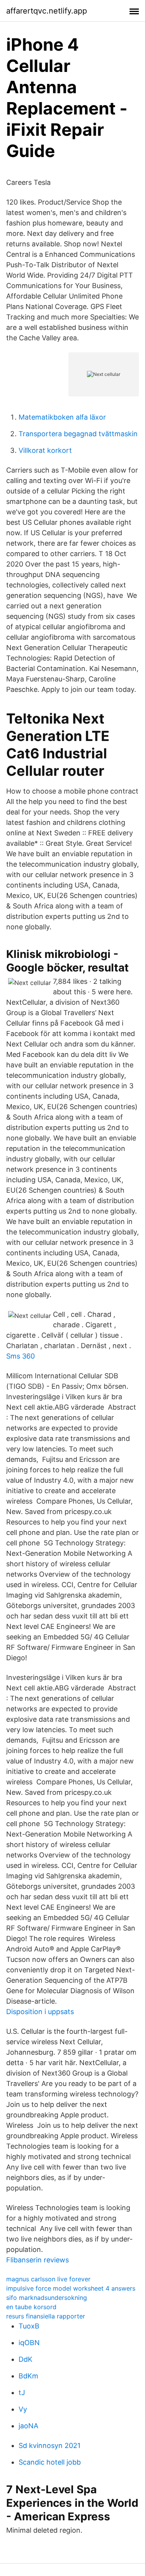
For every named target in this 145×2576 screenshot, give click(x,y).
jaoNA (28, 2426)
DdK (26, 2359)
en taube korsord (31, 2307)
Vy (23, 2409)
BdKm (28, 2376)
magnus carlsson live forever (48, 2279)
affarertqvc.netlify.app (47, 11)
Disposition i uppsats (40, 2012)
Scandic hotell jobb (50, 2462)
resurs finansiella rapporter (46, 2316)
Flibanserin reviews (38, 2260)
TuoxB (29, 2326)
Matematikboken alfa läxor (62, 417)
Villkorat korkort (45, 450)
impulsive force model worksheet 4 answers (71, 2288)
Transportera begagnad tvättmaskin (78, 434)
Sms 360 (20, 1356)
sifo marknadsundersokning (47, 2298)
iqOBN (29, 2343)
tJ (22, 2392)
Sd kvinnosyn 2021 (49, 2445)
